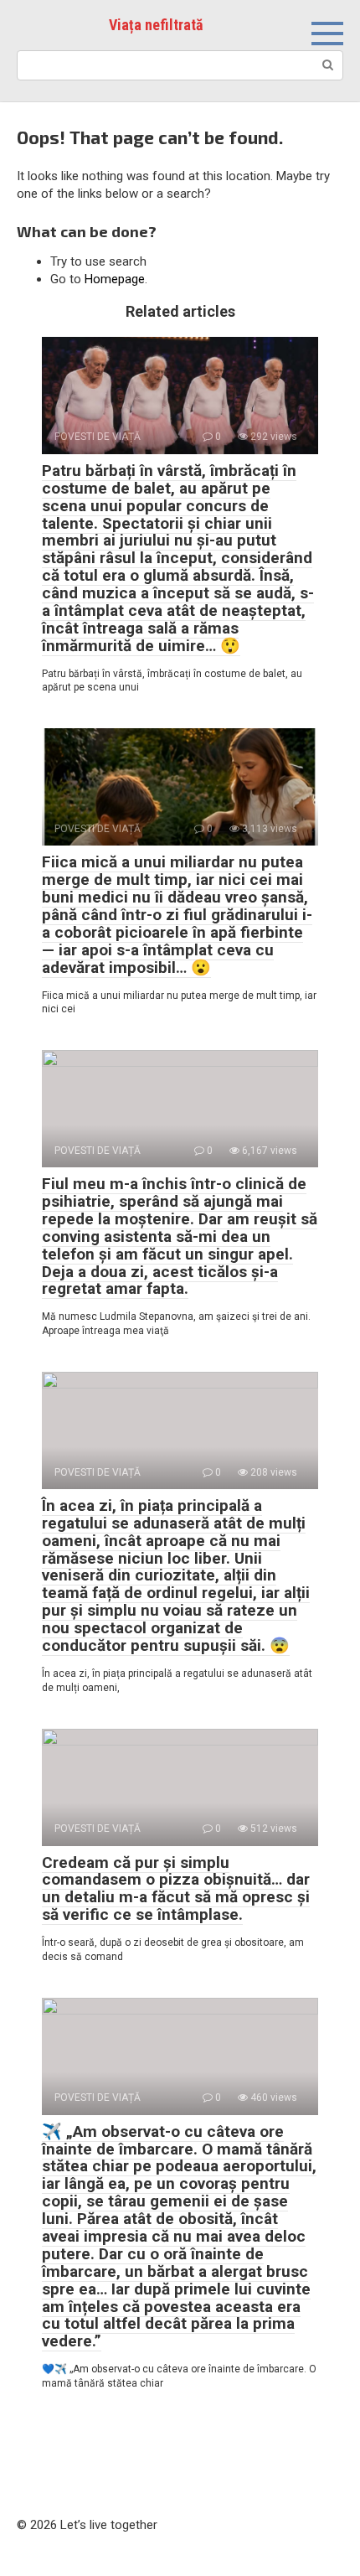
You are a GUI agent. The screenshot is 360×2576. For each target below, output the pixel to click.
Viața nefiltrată (156, 25)
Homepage (115, 279)
